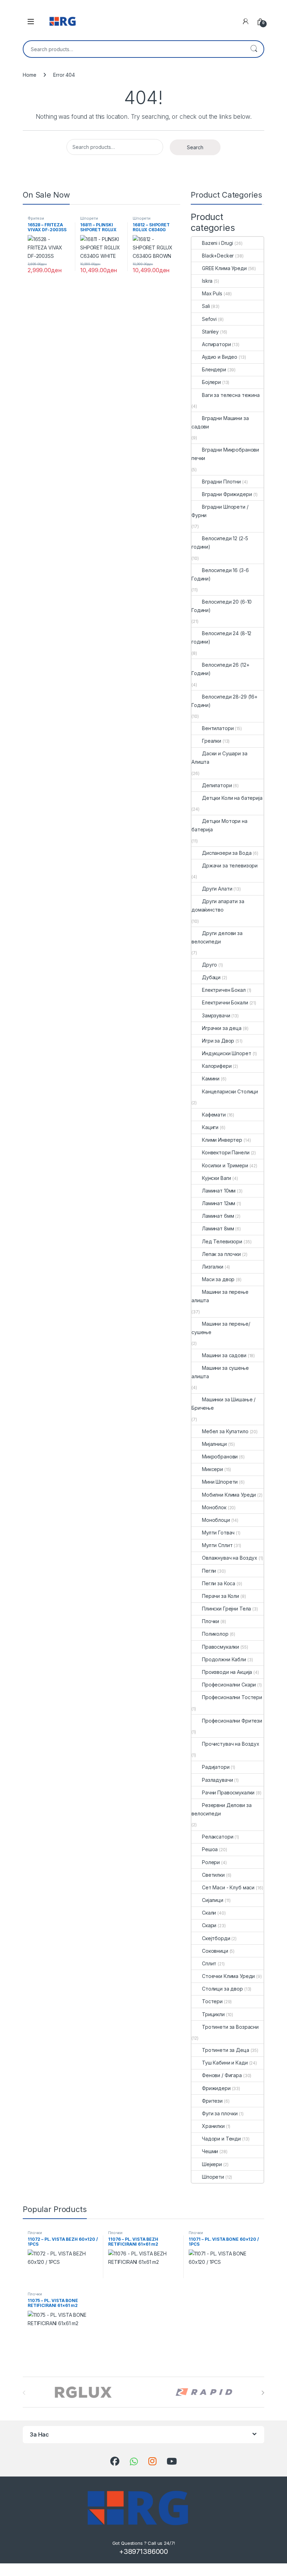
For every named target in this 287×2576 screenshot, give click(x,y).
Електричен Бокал (224, 990)
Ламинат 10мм (219, 1191)
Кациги (210, 1127)
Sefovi (209, 319)
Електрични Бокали (225, 1002)
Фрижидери (216, 2088)
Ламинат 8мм (218, 1228)
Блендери (214, 369)
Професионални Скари (229, 1685)
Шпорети (89, 218)
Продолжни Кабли (224, 1659)
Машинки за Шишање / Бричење (223, 1404)
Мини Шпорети (220, 1482)
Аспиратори (216, 344)
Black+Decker (218, 256)
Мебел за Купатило (225, 1431)
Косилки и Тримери (225, 1165)
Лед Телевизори (222, 1241)
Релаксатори (218, 1837)
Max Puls (212, 293)
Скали (209, 1913)
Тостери (212, 2001)
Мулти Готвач (218, 1533)
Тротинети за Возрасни (230, 2027)
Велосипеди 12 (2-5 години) (220, 542)
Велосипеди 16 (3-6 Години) (220, 574)
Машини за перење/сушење (221, 1328)
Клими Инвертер (222, 1140)
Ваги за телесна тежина (231, 395)
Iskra (207, 281)
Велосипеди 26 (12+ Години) (220, 669)
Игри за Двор (218, 1041)
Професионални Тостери (232, 1697)
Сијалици (213, 1900)
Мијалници (214, 1444)
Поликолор (215, 1634)
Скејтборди (216, 1938)
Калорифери (217, 1066)
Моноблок (214, 1507)
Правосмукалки (220, 1647)
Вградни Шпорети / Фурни (220, 511)
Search (254, 49)
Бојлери (211, 382)
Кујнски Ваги (216, 1178)
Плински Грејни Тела (226, 1609)
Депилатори (217, 785)
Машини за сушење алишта (220, 1372)
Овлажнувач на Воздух (230, 1558)
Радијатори (216, 1767)
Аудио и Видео (220, 357)
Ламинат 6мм (218, 1216)
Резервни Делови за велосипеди (221, 1809)
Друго (209, 965)
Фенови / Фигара (222, 2075)
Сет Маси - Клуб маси (228, 1887)
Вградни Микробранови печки (225, 454)
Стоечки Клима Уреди (228, 1976)
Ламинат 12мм (219, 1203)
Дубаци (211, 977)
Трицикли (213, 2014)
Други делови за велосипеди (217, 937)
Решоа (210, 1849)
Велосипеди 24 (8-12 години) (221, 637)
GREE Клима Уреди (224, 268)
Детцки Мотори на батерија (219, 825)
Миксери (212, 1469)
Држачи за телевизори (230, 865)
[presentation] (263, 2393)
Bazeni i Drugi (218, 243)
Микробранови (220, 1457)
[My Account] (246, 21)
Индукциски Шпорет (227, 1053)
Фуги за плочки (220, 2113)
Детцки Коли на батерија (232, 798)
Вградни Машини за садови (220, 422)
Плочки (211, 1621)
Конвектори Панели (226, 1152)
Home (29, 75)
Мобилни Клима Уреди (229, 1495)
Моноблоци (216, 1520)
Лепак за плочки (221, 1254)
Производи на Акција (227, 1672)
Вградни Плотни (221, 482)
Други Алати (217, 889)
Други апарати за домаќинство (218, 905)
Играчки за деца (222, 1028)
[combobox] (134, 49)
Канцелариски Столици (230, 1091)
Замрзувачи (216, 1015)
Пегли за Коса (219, 1583)
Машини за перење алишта (220, 1296)
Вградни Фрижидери (227, 494)
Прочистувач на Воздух (231, 1744)
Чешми (210, 2151)
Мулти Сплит (217, 1545)
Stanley (210, 332)
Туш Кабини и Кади (225, 2063)
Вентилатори (218, 728)
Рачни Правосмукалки (228, 1792)
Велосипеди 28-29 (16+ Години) (225, 701)
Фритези (36, 218)
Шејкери (212, 2164)
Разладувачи (217, 1780)
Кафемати (214, 1115)
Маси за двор (218, 1279)
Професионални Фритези (232, 1721)
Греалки (212, 741)
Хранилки (213, 2126)
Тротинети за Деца (226, 2050)
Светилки (213, 1875)
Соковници (215, 1951)
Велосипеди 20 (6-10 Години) (222, 606)
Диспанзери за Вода (227, 853)
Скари (209, 1925)
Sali (206, 306)
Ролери (211, 1862)
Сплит (209, 1963)
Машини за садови (224, 1355)
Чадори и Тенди (221, 2139)
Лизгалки (213, 1267)
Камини (211, 1079)
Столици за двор (222, 1989)
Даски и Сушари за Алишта (219, 758)
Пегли (209, 1571)
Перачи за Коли (220, 1596)
